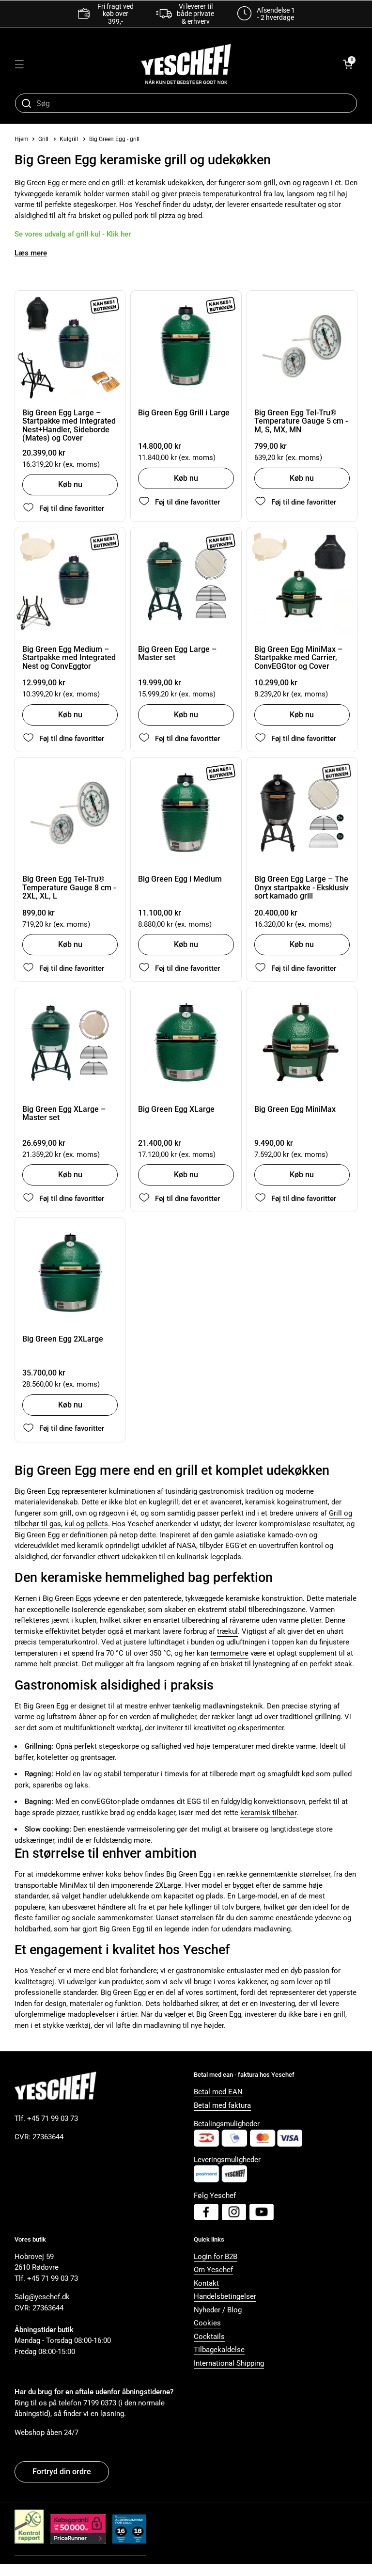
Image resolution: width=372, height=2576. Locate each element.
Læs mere (31, 253)
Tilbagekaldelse (219, 2350)
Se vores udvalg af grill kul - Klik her (73, 234)
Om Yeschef (213, 2270)
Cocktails (209, 2337)
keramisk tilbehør (268, 1813)
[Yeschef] (186, 64)
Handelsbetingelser (225, 2296)
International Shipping (229, 2363)
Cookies (207, 2323)
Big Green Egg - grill (114, 139)
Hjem (22, 139)
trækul (227, 1631)
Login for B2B (216, 2257)
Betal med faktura (222, 2105)
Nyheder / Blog (218, 2310)
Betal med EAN (218, 2092)
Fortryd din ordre (62, 2472)
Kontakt (206, 2283)
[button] (348, 64)
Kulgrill (69, 139)
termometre (229, 1653)
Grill (43, 139)
